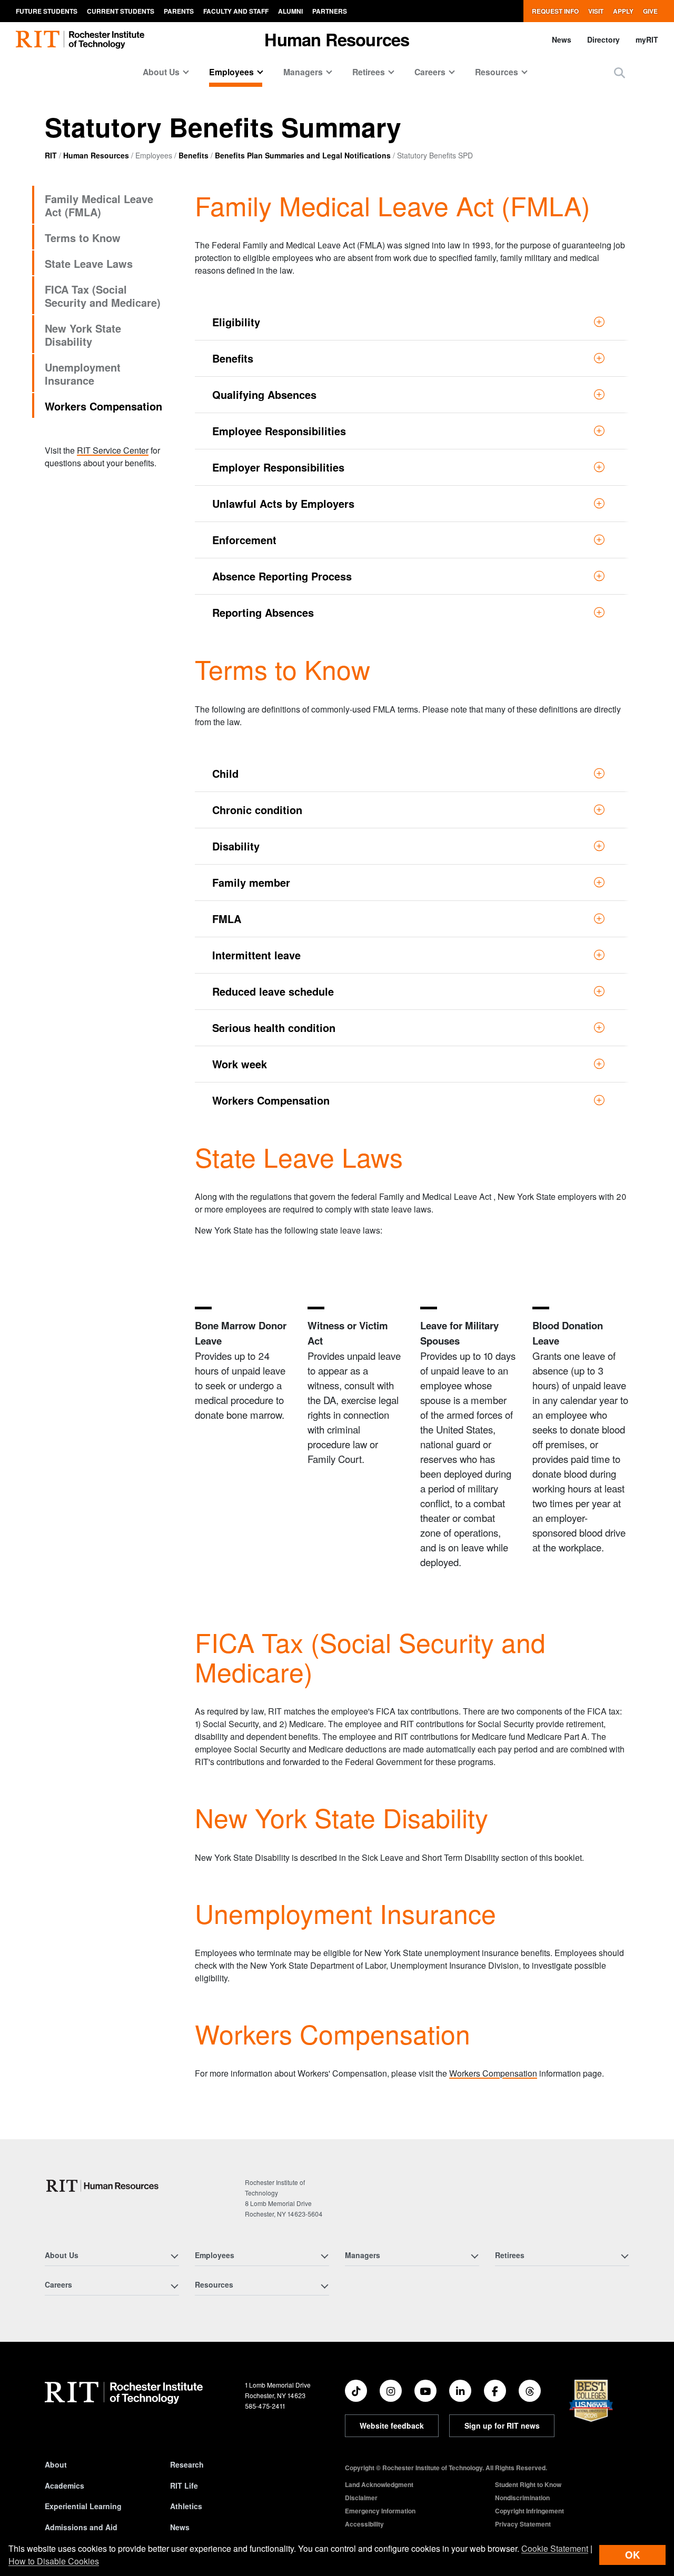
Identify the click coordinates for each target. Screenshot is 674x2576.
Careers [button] (430, 72)
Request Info (555, 11)
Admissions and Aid (81, 2527)
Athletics (186, 2506)
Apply (623, 11)
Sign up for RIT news (502, 2425)
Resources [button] (497, 72)
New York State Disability (83, 335)
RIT (51, 155)
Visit (596, 11)
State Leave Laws (89, 263)
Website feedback (392, 2425)
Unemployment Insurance (83, 374)
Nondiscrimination (522, 2498)
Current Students (121, 11)
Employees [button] (231, 72)
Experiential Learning (83, 2506)
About (56, 2464)
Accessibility (364, 2524)
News (562, 39)
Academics (65, 2485)
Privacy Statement (523, 2524)
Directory (603, 39)
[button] (620, 72)
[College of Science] (104, 2186)
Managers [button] (303, 72)
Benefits (194, 155)
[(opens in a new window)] (356, 2391)
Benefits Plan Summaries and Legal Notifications (303, 155)
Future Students (47, 11)
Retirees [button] (369, 72)
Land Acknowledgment (379, 2484)
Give (650, 11)
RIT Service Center (113, 450)
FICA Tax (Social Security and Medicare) (103, 296)
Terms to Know (83, 238)
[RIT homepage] (80, 40)
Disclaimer (361, 2498)
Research (187, 2464)
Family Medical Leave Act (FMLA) (99, 205)
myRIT (647, 39)
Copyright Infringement (529, 2511)
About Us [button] (161, 72)
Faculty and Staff (236, 11)
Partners (330, 11)
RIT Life (184, 2485)
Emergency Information (380, 2511)
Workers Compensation (103, 406)
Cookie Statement (555, 2548)
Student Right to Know (528, 2484)
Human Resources (96, 155)
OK (632, 2555)
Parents (179, 11)
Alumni (290, 11)
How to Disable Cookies (54, 2561)
